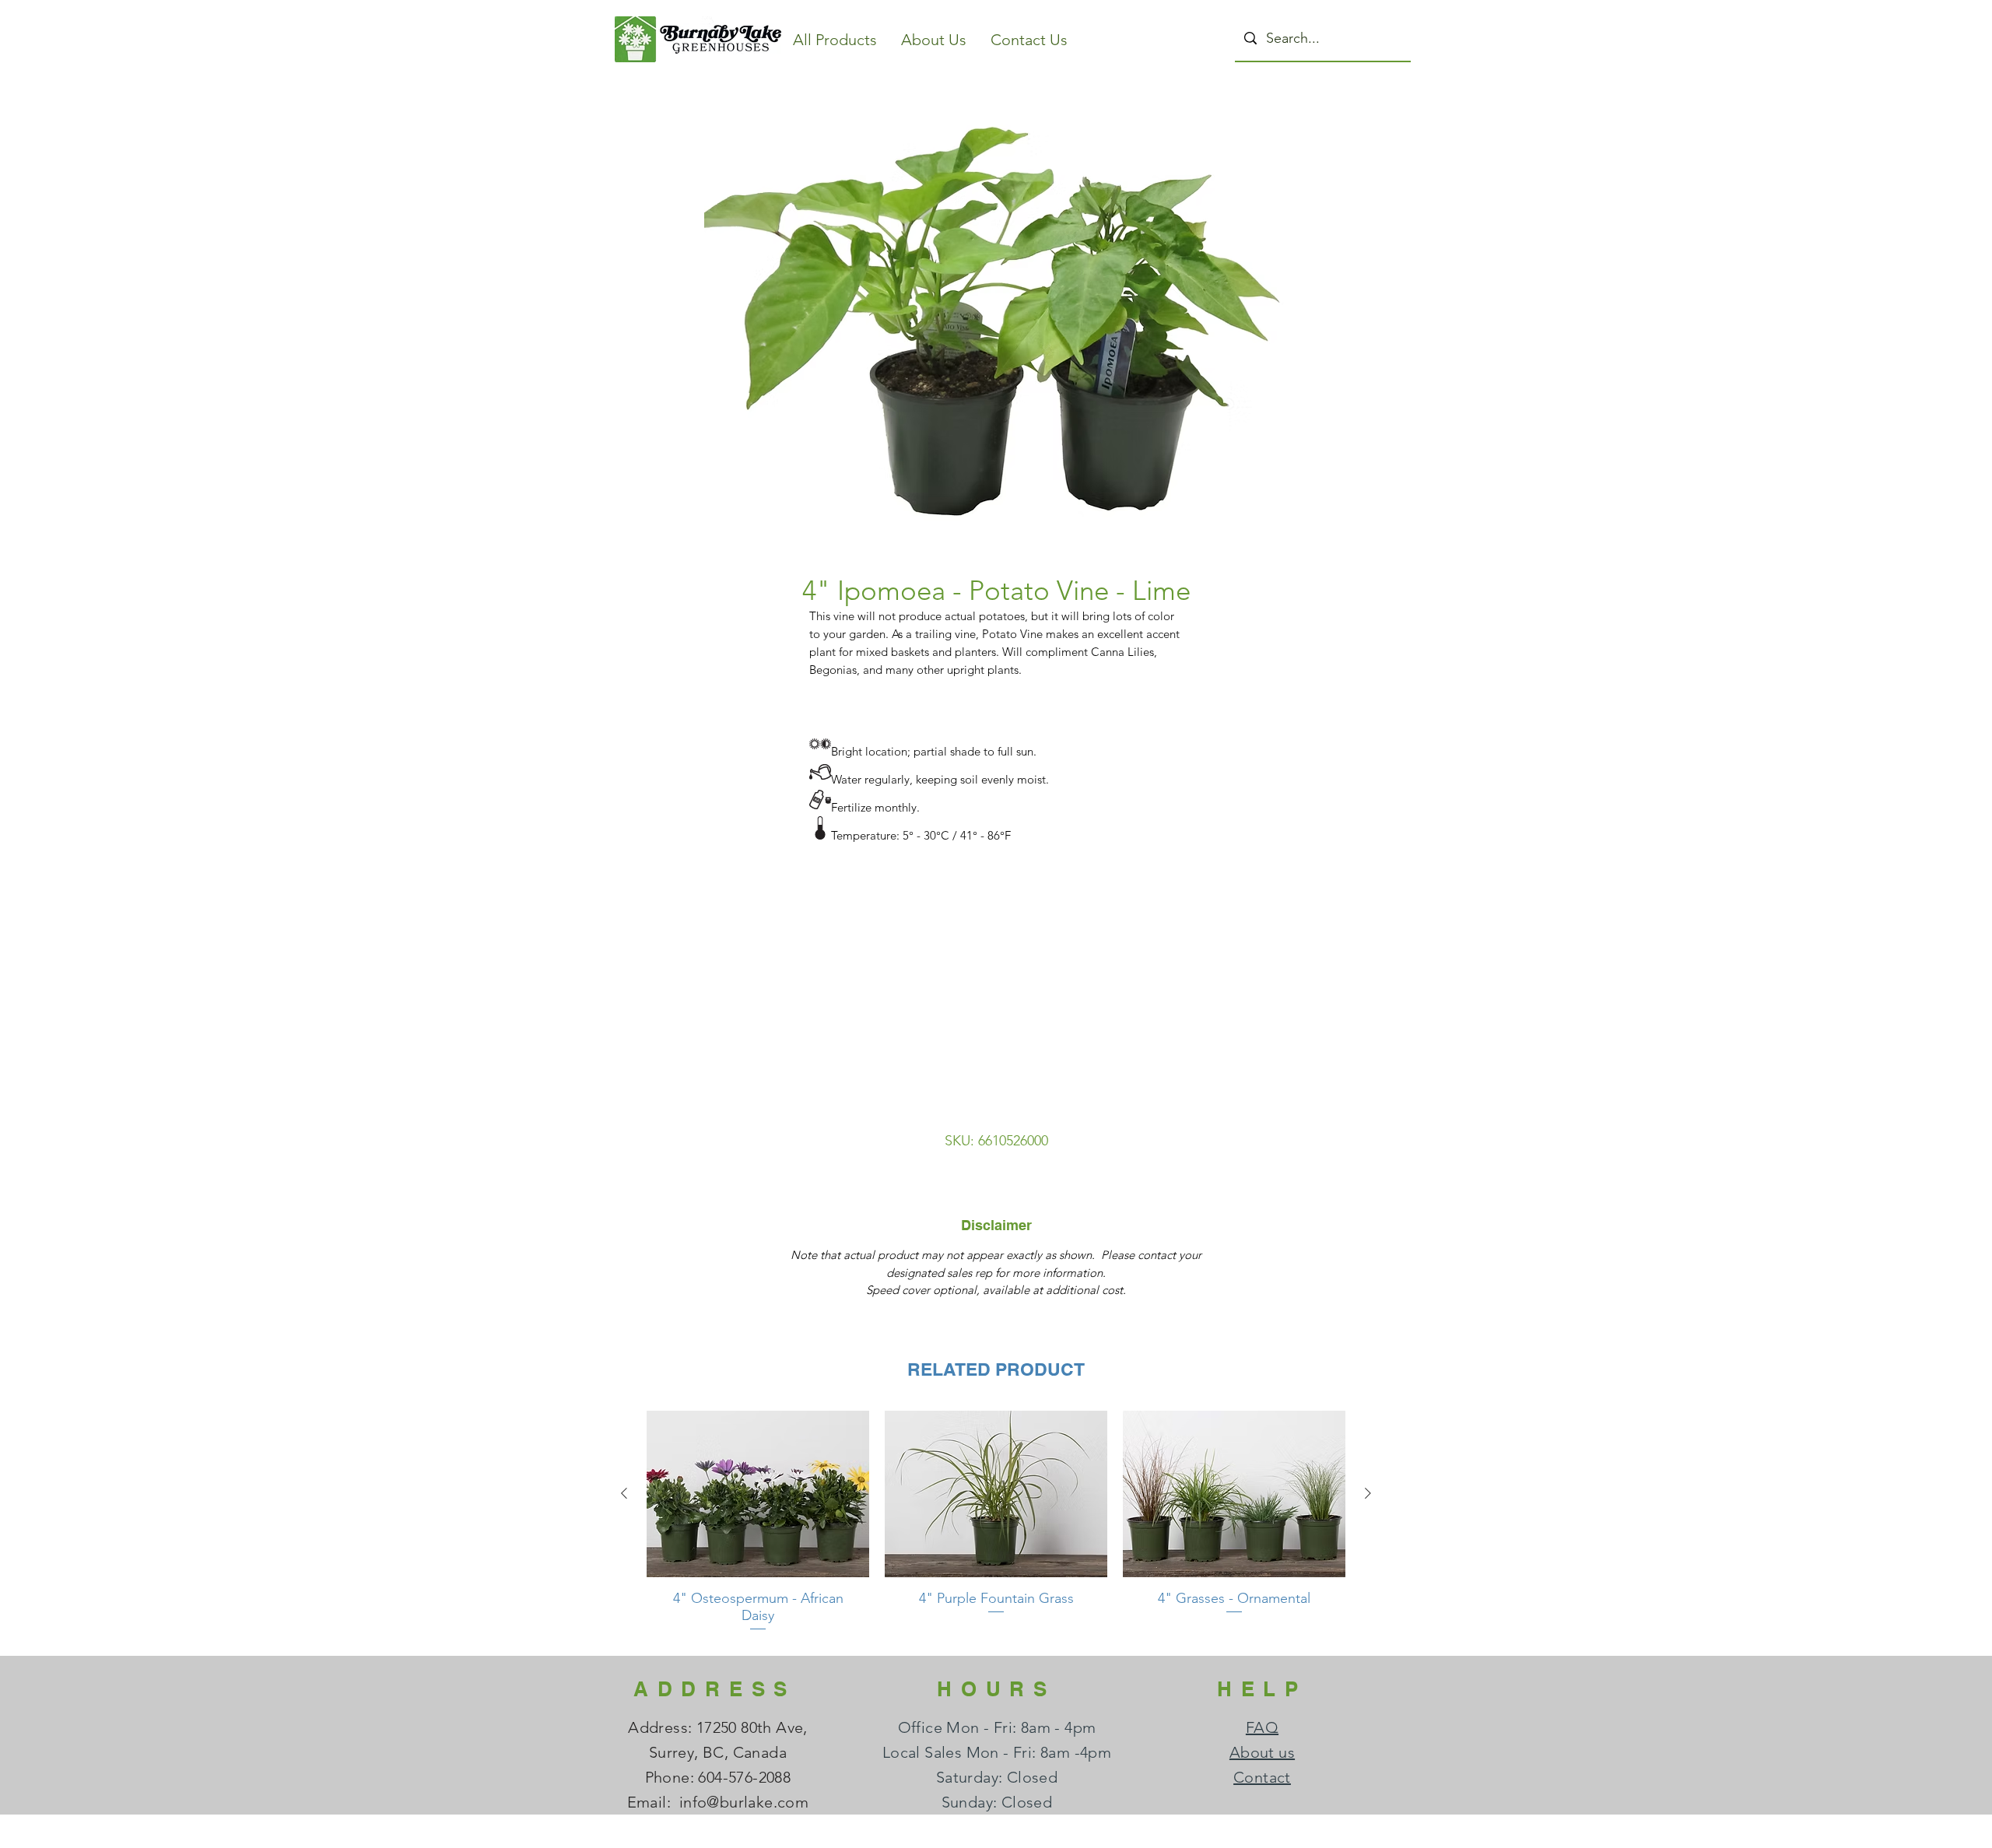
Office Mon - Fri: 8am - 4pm (997, 1727)
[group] (996, 1527)
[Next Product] (1368, 1493)
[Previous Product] (624, 1493)
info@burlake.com (744, 1802)
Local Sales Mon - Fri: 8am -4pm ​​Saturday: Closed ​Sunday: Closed (997, 1777)
